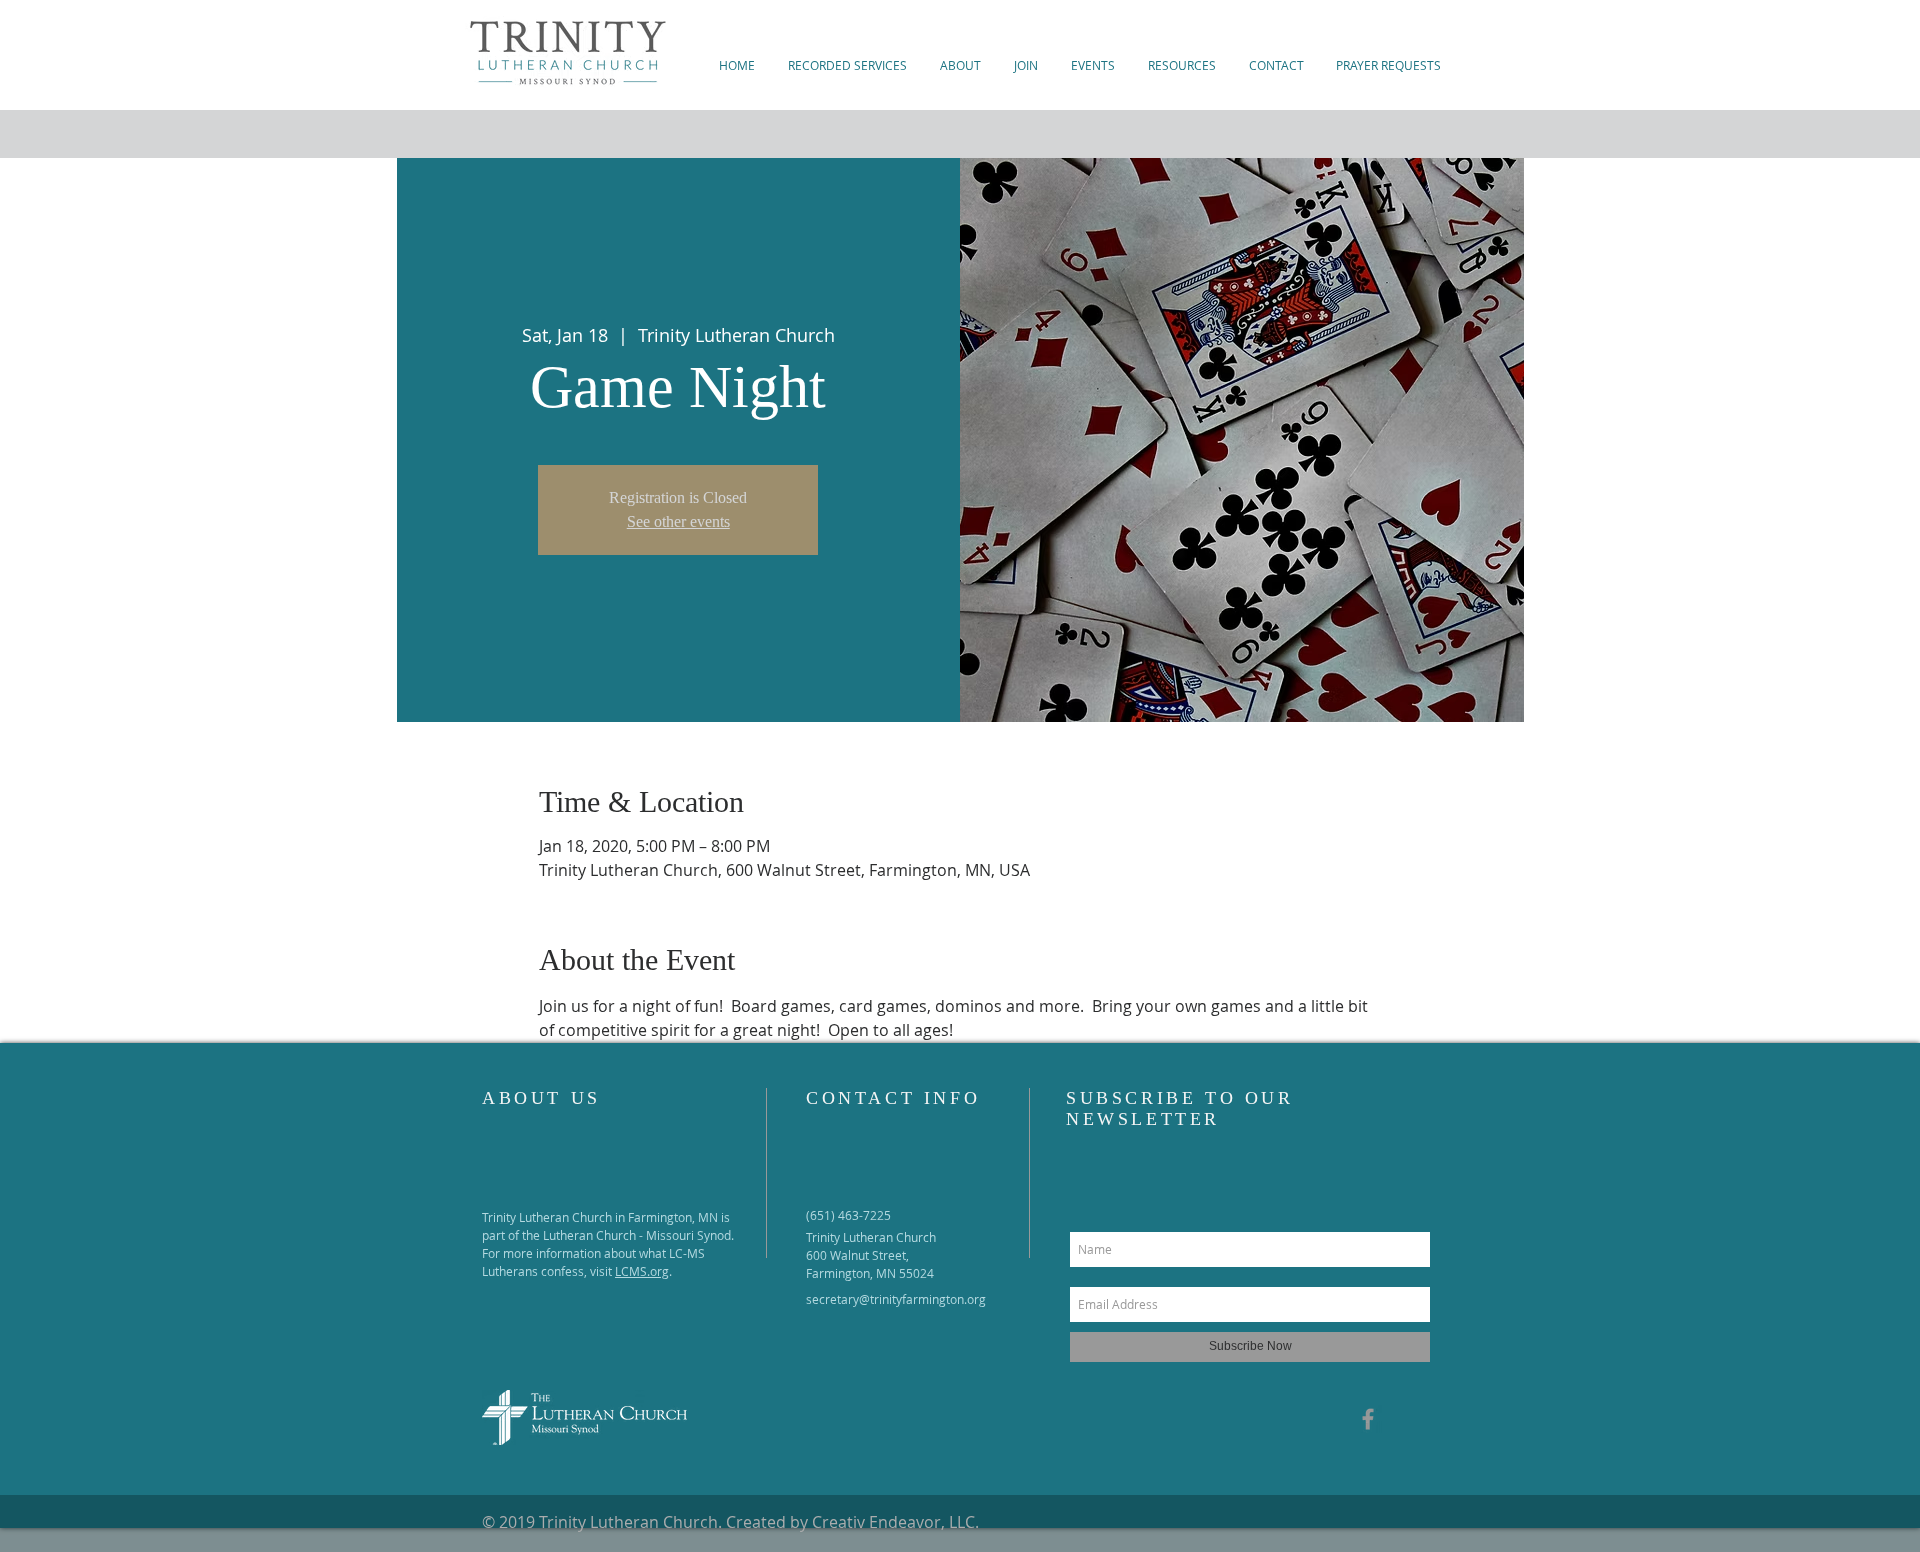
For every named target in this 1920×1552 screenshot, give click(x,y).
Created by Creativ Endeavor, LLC (850, 1522)
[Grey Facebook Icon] (1368, 1419)
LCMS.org (642, 1271)
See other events (678, 521)
